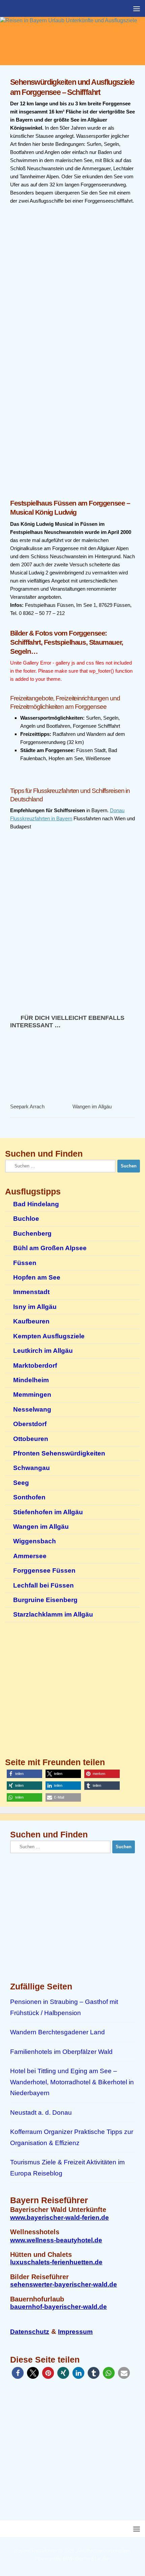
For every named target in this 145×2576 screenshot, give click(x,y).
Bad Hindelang (36, 1204)
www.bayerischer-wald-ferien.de (60, 2218)
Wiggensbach (35, 1541)
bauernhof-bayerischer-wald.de (59, 2307)
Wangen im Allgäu (92, 1106)
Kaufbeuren (31, 1321)
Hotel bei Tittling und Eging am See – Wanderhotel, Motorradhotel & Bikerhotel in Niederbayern (72, 2082)
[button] (24, 1774)
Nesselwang (32, 1409)
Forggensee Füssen (44, 1570)
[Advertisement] (72, 415)
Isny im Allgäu (35, 1307)
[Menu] (137, 8)
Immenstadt (31, 1292)
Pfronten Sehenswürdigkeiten (59, 1453)
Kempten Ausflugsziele (49, 1336)
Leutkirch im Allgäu (43, 1351)
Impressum (75, 2332)
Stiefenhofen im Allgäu (48, 1512)
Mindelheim (31, 1380)
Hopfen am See (37, 1277)
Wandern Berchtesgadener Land (57, 2032)
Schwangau (32, 1468)
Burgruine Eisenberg (45, 1600)
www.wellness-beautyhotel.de (56, 2240)
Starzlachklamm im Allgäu (53, 1614)
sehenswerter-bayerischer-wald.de (64, 2284)
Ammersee (30, 1556)
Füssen (25, 1263)
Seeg (21, 1483)
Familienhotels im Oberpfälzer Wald (61, 2052)
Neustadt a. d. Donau (41, 2113)
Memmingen (32, 1395)
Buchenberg (32, 1233)
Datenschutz (30, 2332)
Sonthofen (29, 1497)
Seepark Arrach (27, 1106)
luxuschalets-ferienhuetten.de (56, 2262)
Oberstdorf (30, 1424)
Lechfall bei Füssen (43, 1585)
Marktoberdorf (35, 1366)
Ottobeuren (31, 1439)
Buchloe (26, 1219)
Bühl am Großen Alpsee (50, 1248)
